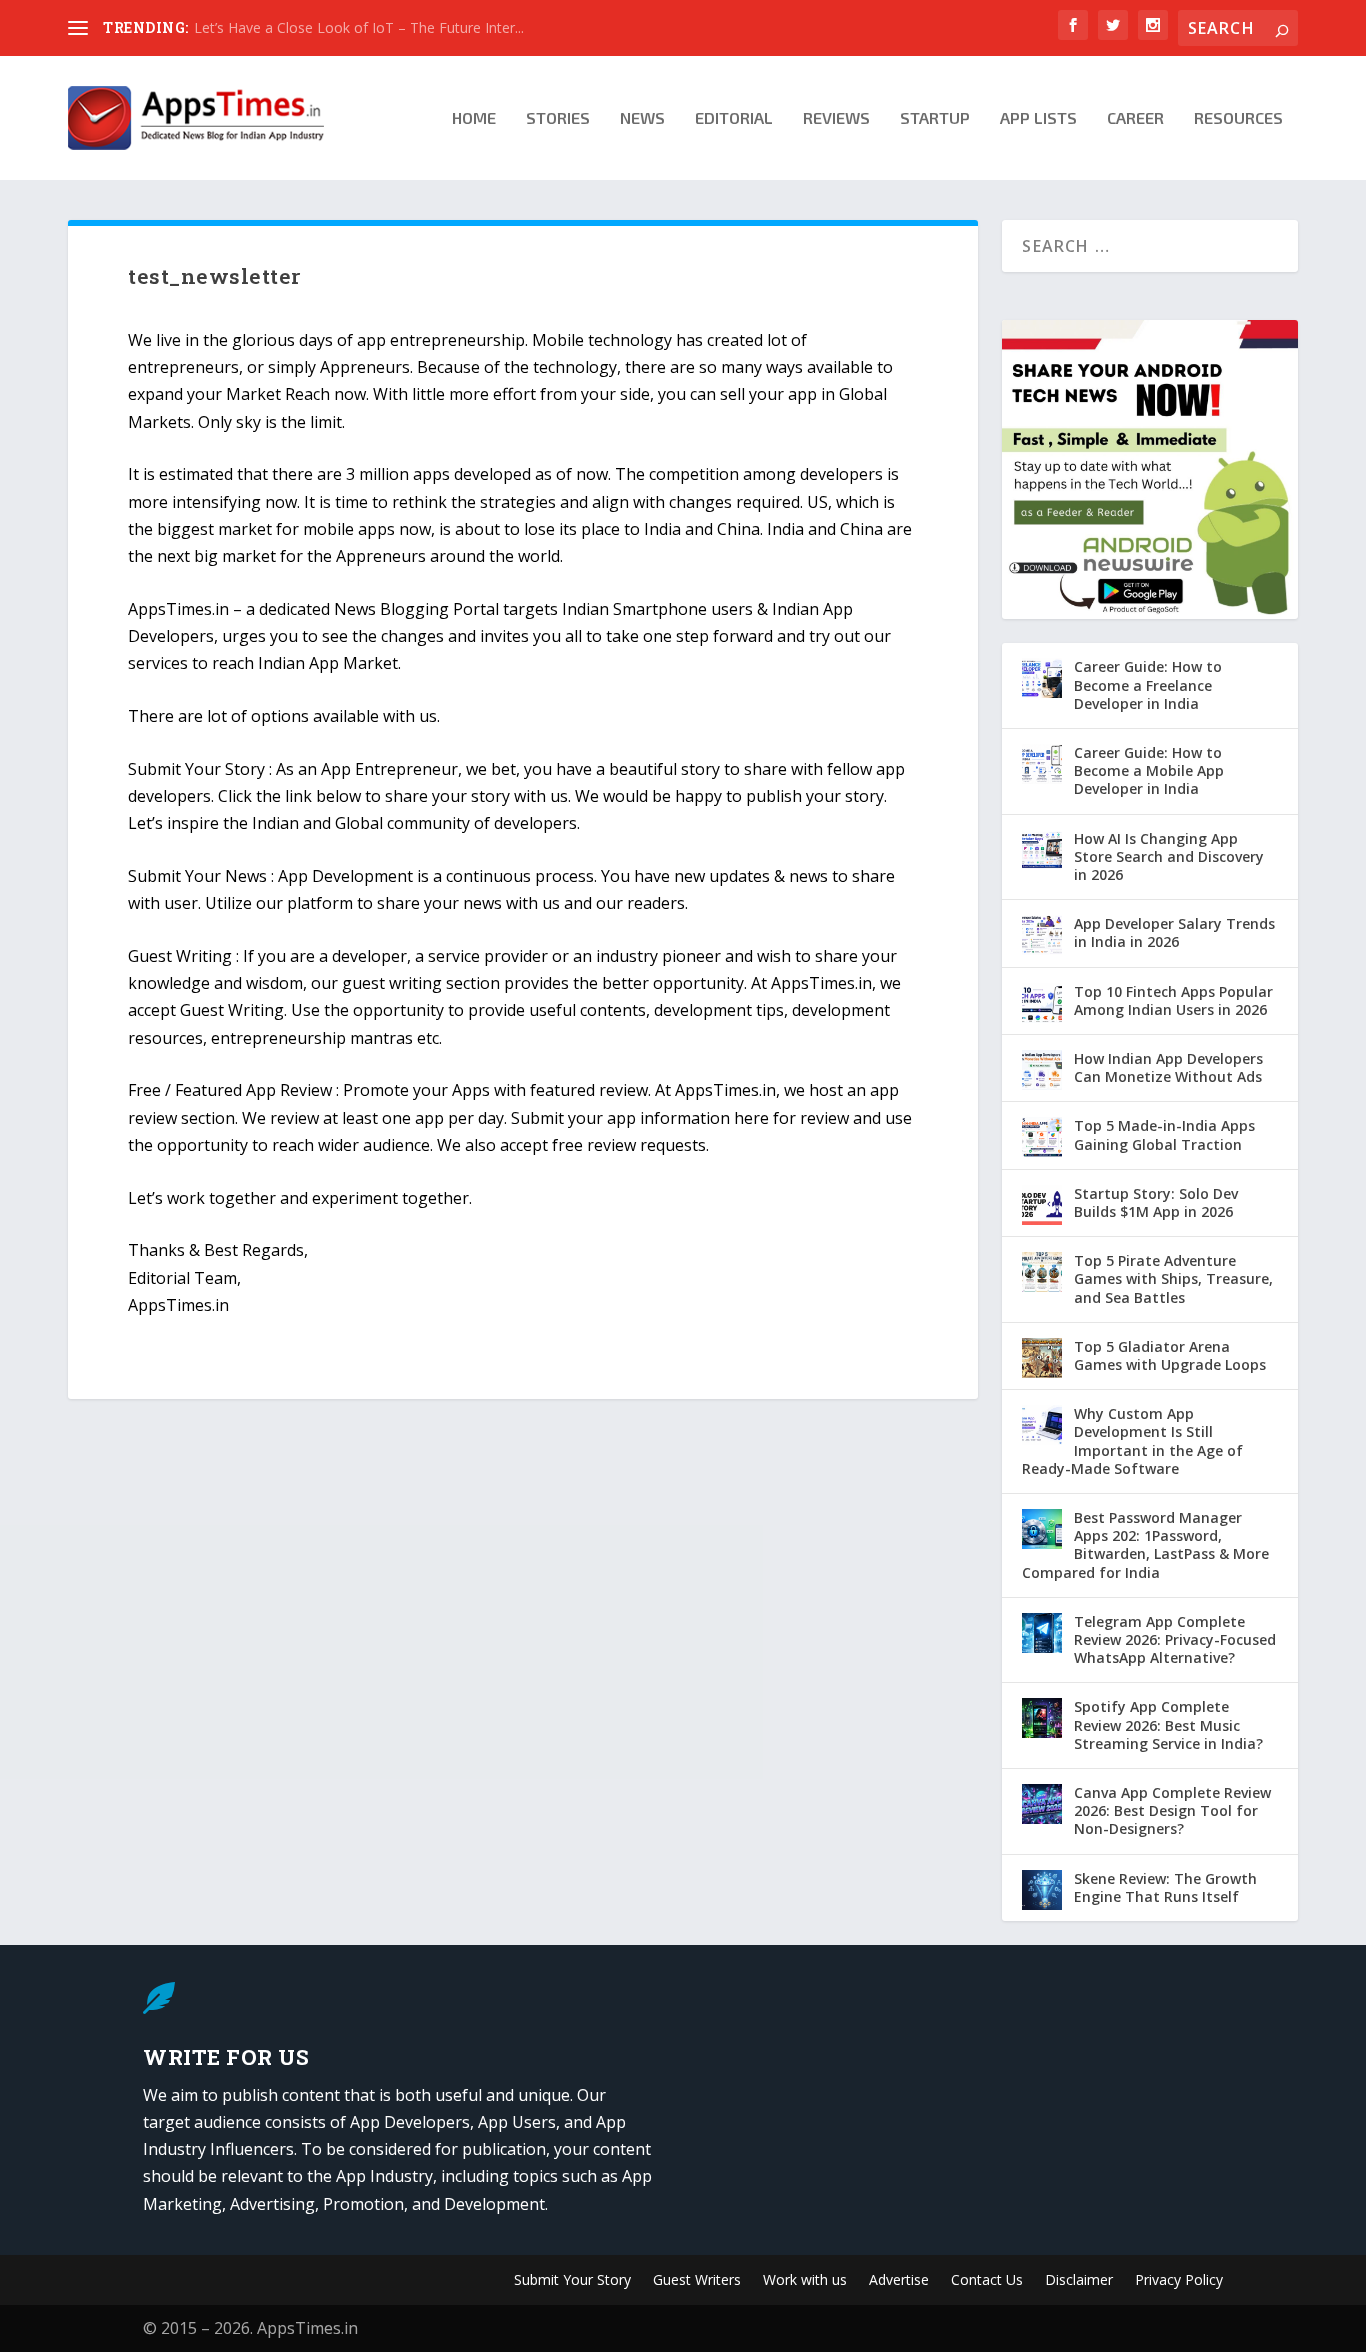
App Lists (1038, 118)
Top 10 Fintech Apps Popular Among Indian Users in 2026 (1173, 1000)
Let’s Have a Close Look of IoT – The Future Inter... (359, 27)
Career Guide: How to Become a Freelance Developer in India (1148, 684)
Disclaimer (1079, 2281)
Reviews (836, 118)
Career (1135, 118)
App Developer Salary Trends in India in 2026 (1174, 932)
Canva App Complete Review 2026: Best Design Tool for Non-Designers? (1172, 1810)
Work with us (805, 2281)
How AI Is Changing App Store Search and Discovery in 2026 (1169, 856)
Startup (935, 118)
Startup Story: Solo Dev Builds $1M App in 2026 (1156, 1202)
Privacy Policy (1179, 2281)
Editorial (734, 118)
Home (474, 118)
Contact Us (987, 2281)
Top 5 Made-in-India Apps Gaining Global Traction (1164, 1134)
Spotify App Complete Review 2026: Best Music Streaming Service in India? (1168, 1724)
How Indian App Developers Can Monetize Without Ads (1168, 1067)
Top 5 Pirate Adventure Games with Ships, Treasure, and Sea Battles (1173, 1278)
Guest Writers (697, 2281)
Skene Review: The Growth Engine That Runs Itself (1165, 1887)
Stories (558, 118)
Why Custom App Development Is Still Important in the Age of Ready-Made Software (1132, 1441)
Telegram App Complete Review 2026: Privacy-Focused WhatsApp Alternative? (1175, 1639)
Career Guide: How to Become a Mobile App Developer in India (1149, 770)
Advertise (899, 2281)
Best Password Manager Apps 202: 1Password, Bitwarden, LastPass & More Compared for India (1145, 1545)
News (642, 118)
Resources (1238, 118)
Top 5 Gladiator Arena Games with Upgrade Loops (1170, 1355)
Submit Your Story (572, 2281)
